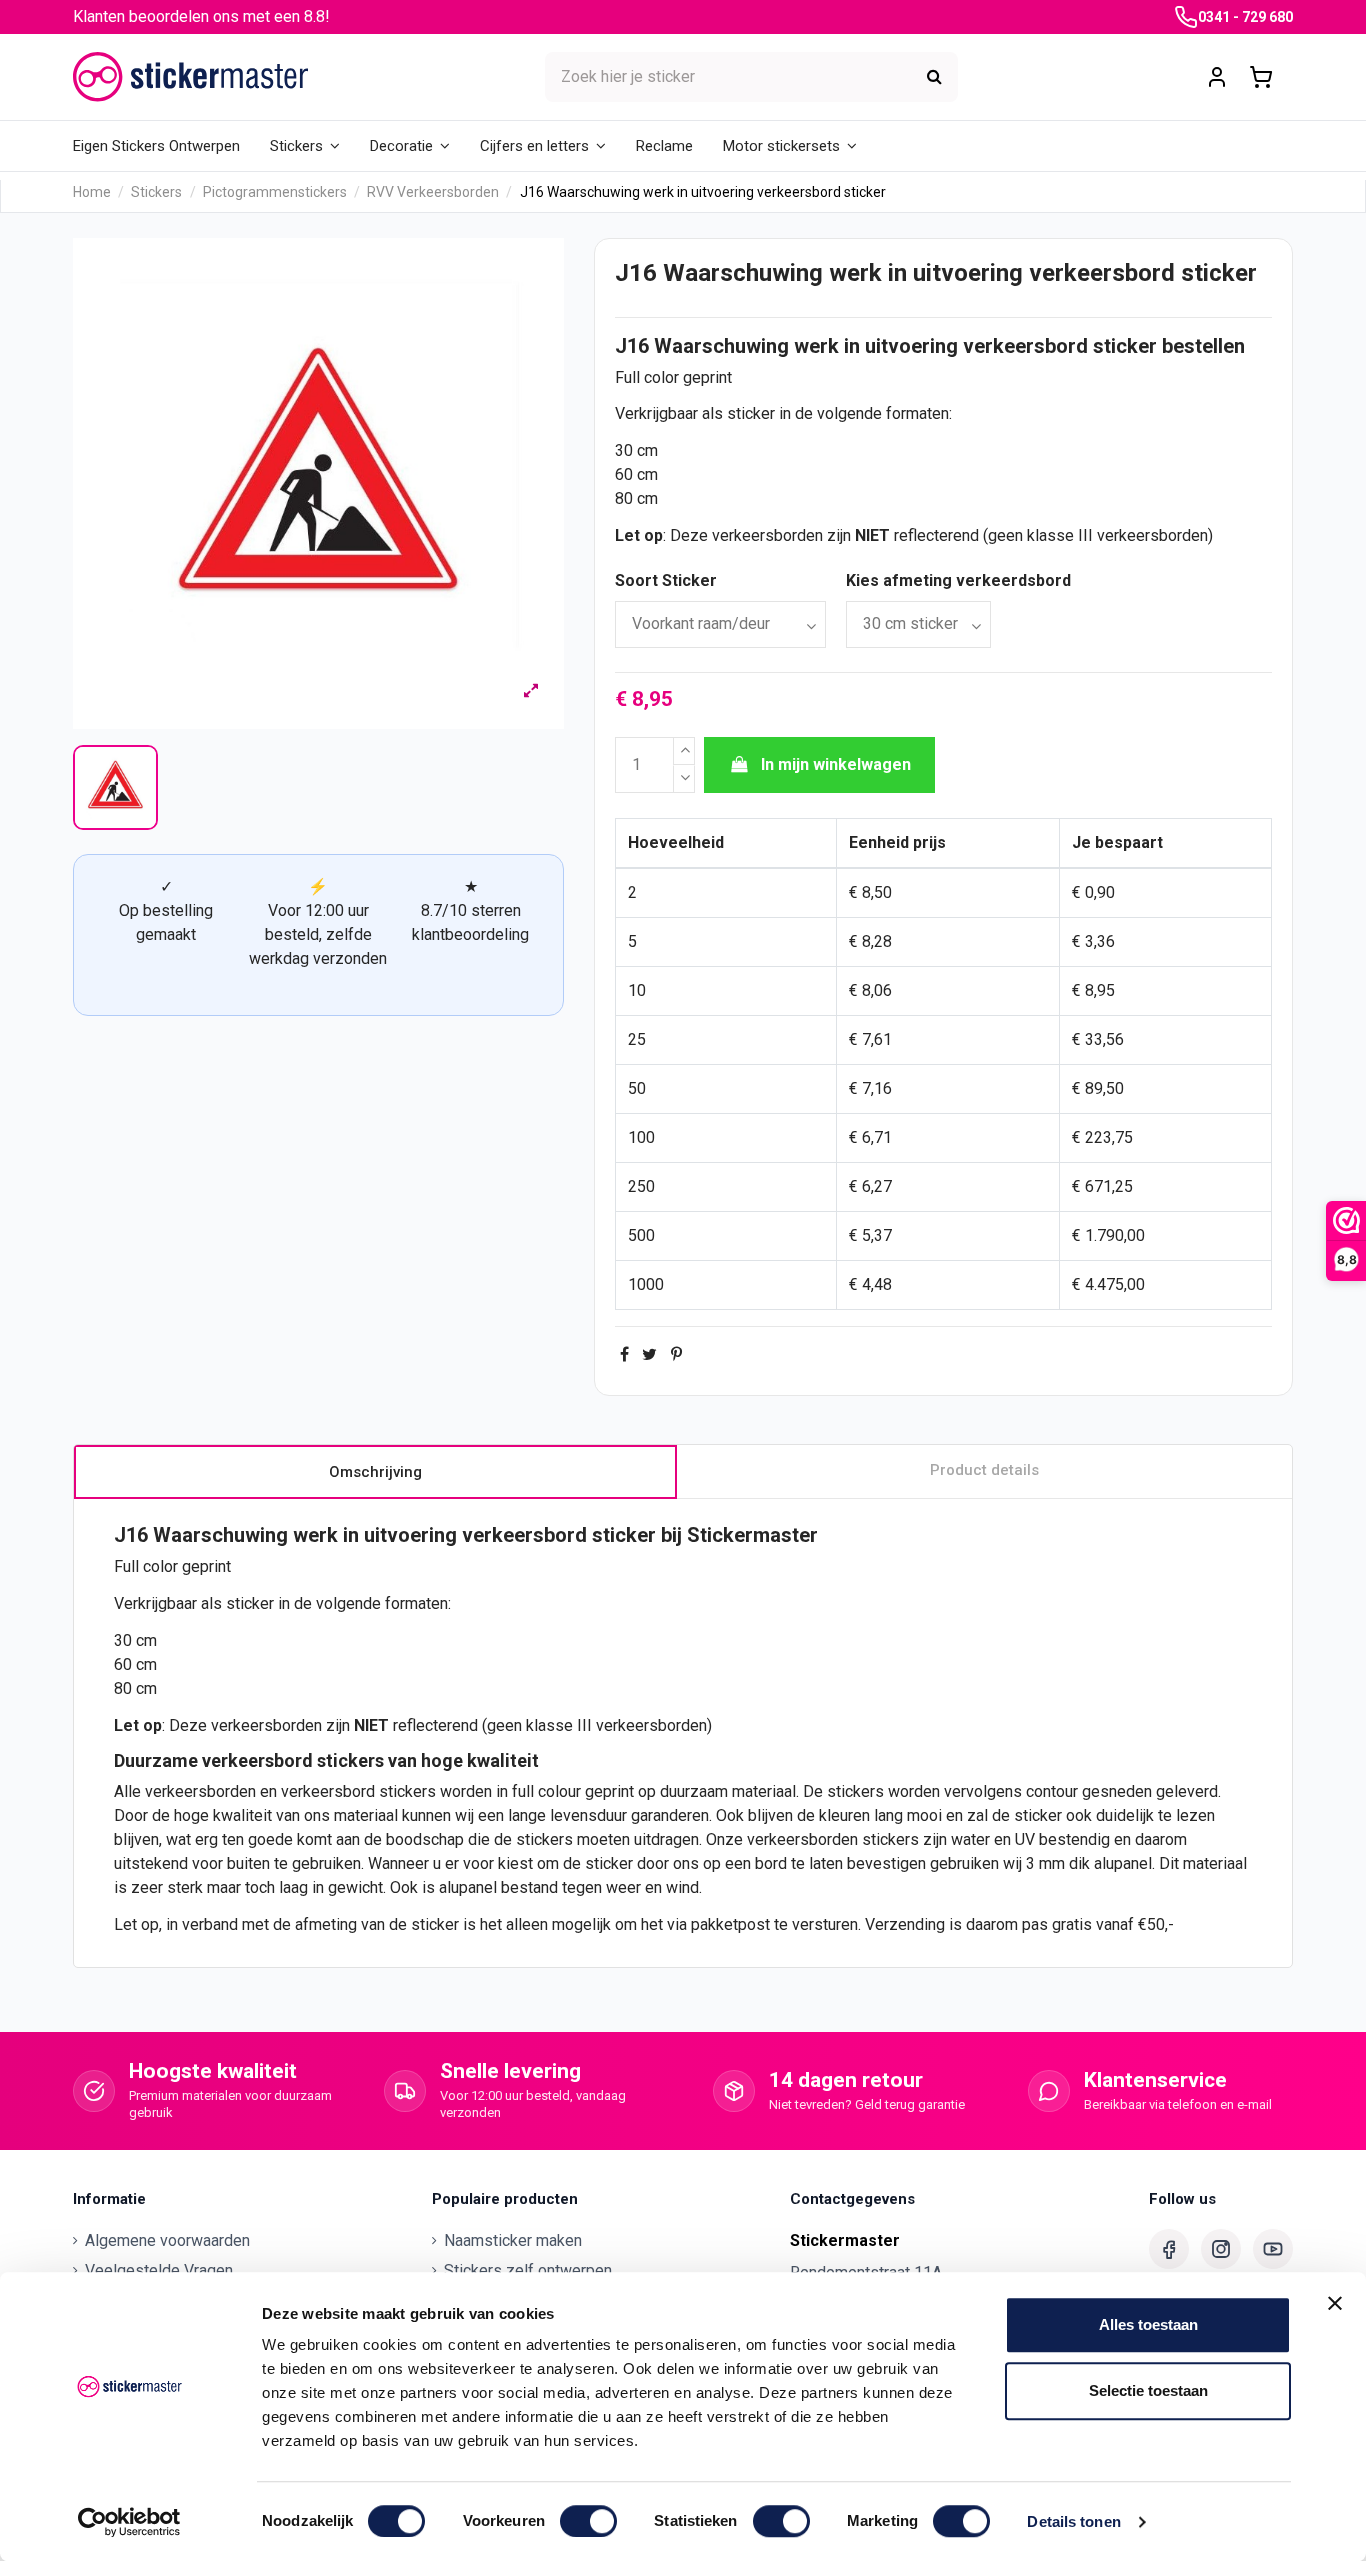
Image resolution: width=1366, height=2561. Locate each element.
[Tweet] (649, 1354)
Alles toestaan (1148, 2324)
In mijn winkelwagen (836, 764)
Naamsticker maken (513, 2240)
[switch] (588, 2521)
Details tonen (1073, 2521)
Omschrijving (375, 1472)
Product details (984, 1470)
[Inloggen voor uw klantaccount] (1217, 77)
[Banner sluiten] (1335, 2303)
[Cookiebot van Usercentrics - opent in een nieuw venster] (129, 2522)
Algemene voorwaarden (167, 2240)
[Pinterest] (676, 1354)
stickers (350, 1760)
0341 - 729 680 (1245, 17)
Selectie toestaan (1148, 2390)
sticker (1125, 346)
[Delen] (624, 1354)
